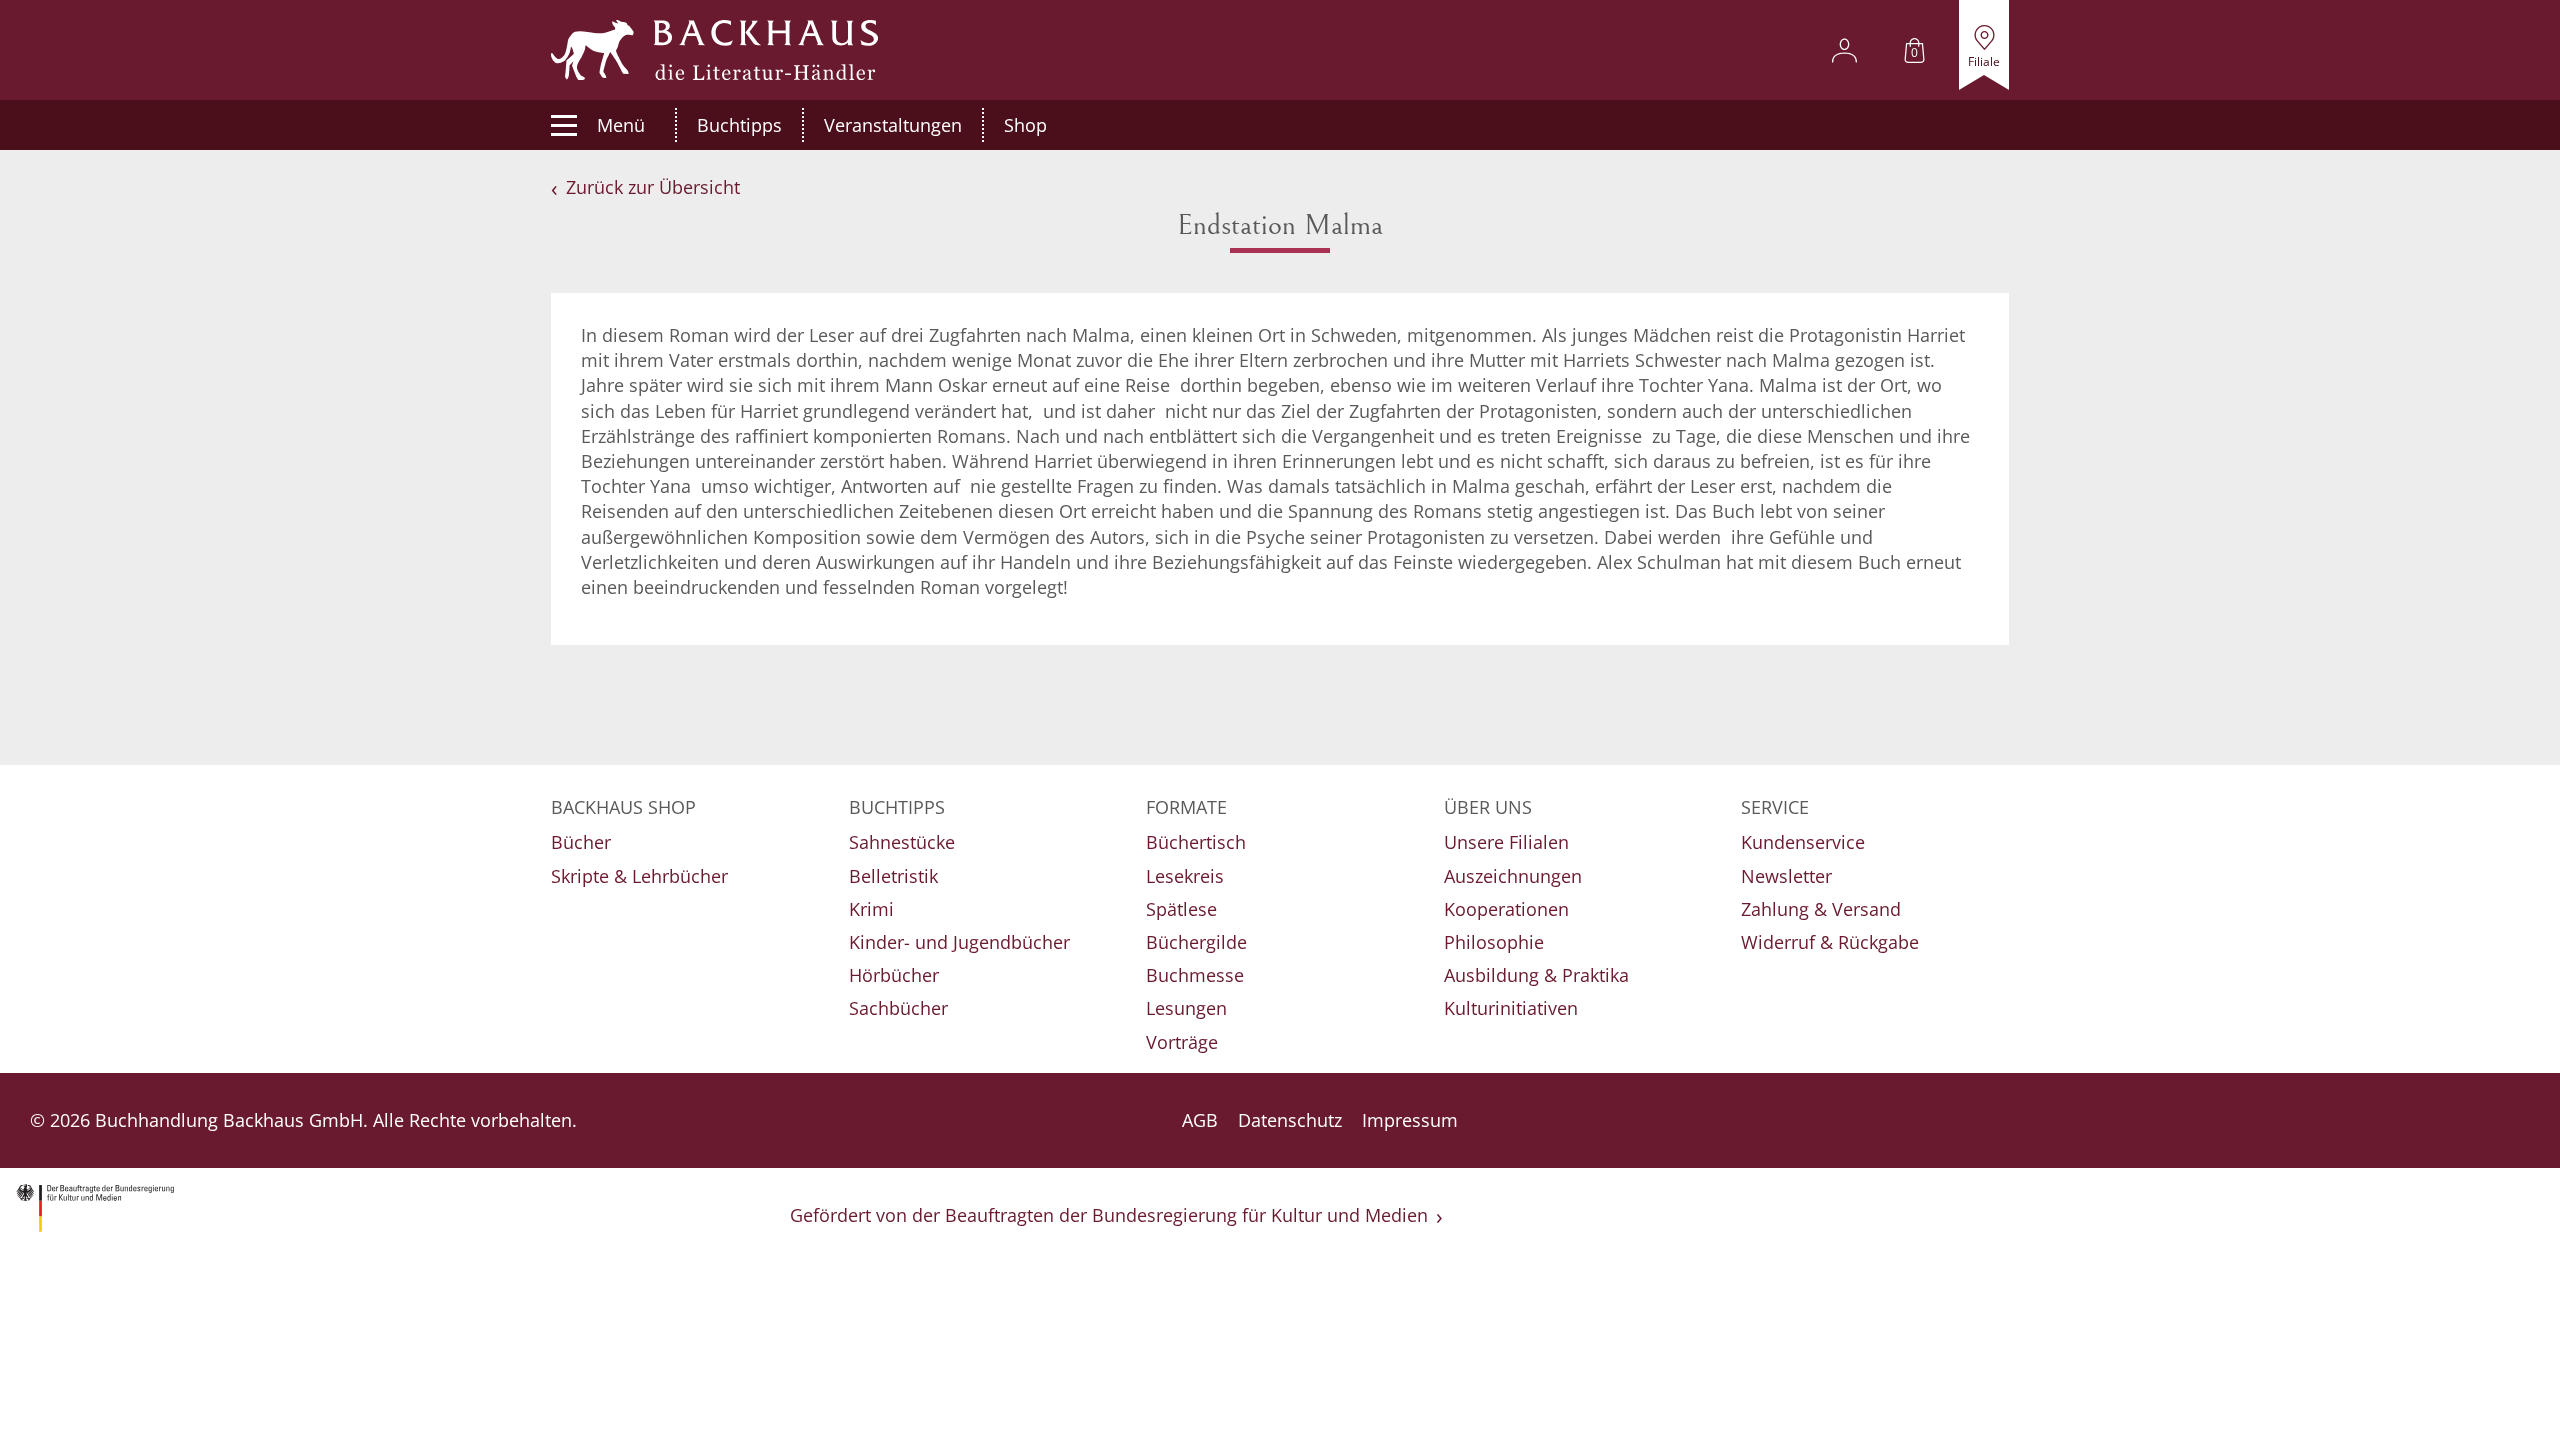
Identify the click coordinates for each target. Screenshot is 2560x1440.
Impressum (1410, 1120)
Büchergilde (1196, 942)
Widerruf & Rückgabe (1830, 942)
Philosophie (1494, 942)
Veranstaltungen (893, 125)
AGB (1200, 1120)
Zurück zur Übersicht (653, 187)
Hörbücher (894, 975)
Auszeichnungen (1513, 876)
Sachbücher (898, 1008)
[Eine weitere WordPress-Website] (714, 50)
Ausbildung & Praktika (1536, 975)
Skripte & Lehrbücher (639, 876)
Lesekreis (1185, 876)
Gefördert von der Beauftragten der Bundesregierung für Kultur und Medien (1109, 1215)
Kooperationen (1506, 909)
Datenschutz (1290, 1120)
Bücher (581, 842)
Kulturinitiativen (1511, 1008)
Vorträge (1182, 1042)
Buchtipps (739, 125)
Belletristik (893, 876)
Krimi (871, 909)
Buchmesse (1195, 975)
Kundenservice (1803, 842)
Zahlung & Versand (1821, 909)
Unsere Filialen (1506, 842)
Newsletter (1786, 876)
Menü (621, 125)
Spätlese (1181, 909)
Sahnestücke (902, 842)
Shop (1025, 125)
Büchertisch (1196, 842)
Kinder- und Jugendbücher (959, 942)
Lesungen (1186, 1008)
